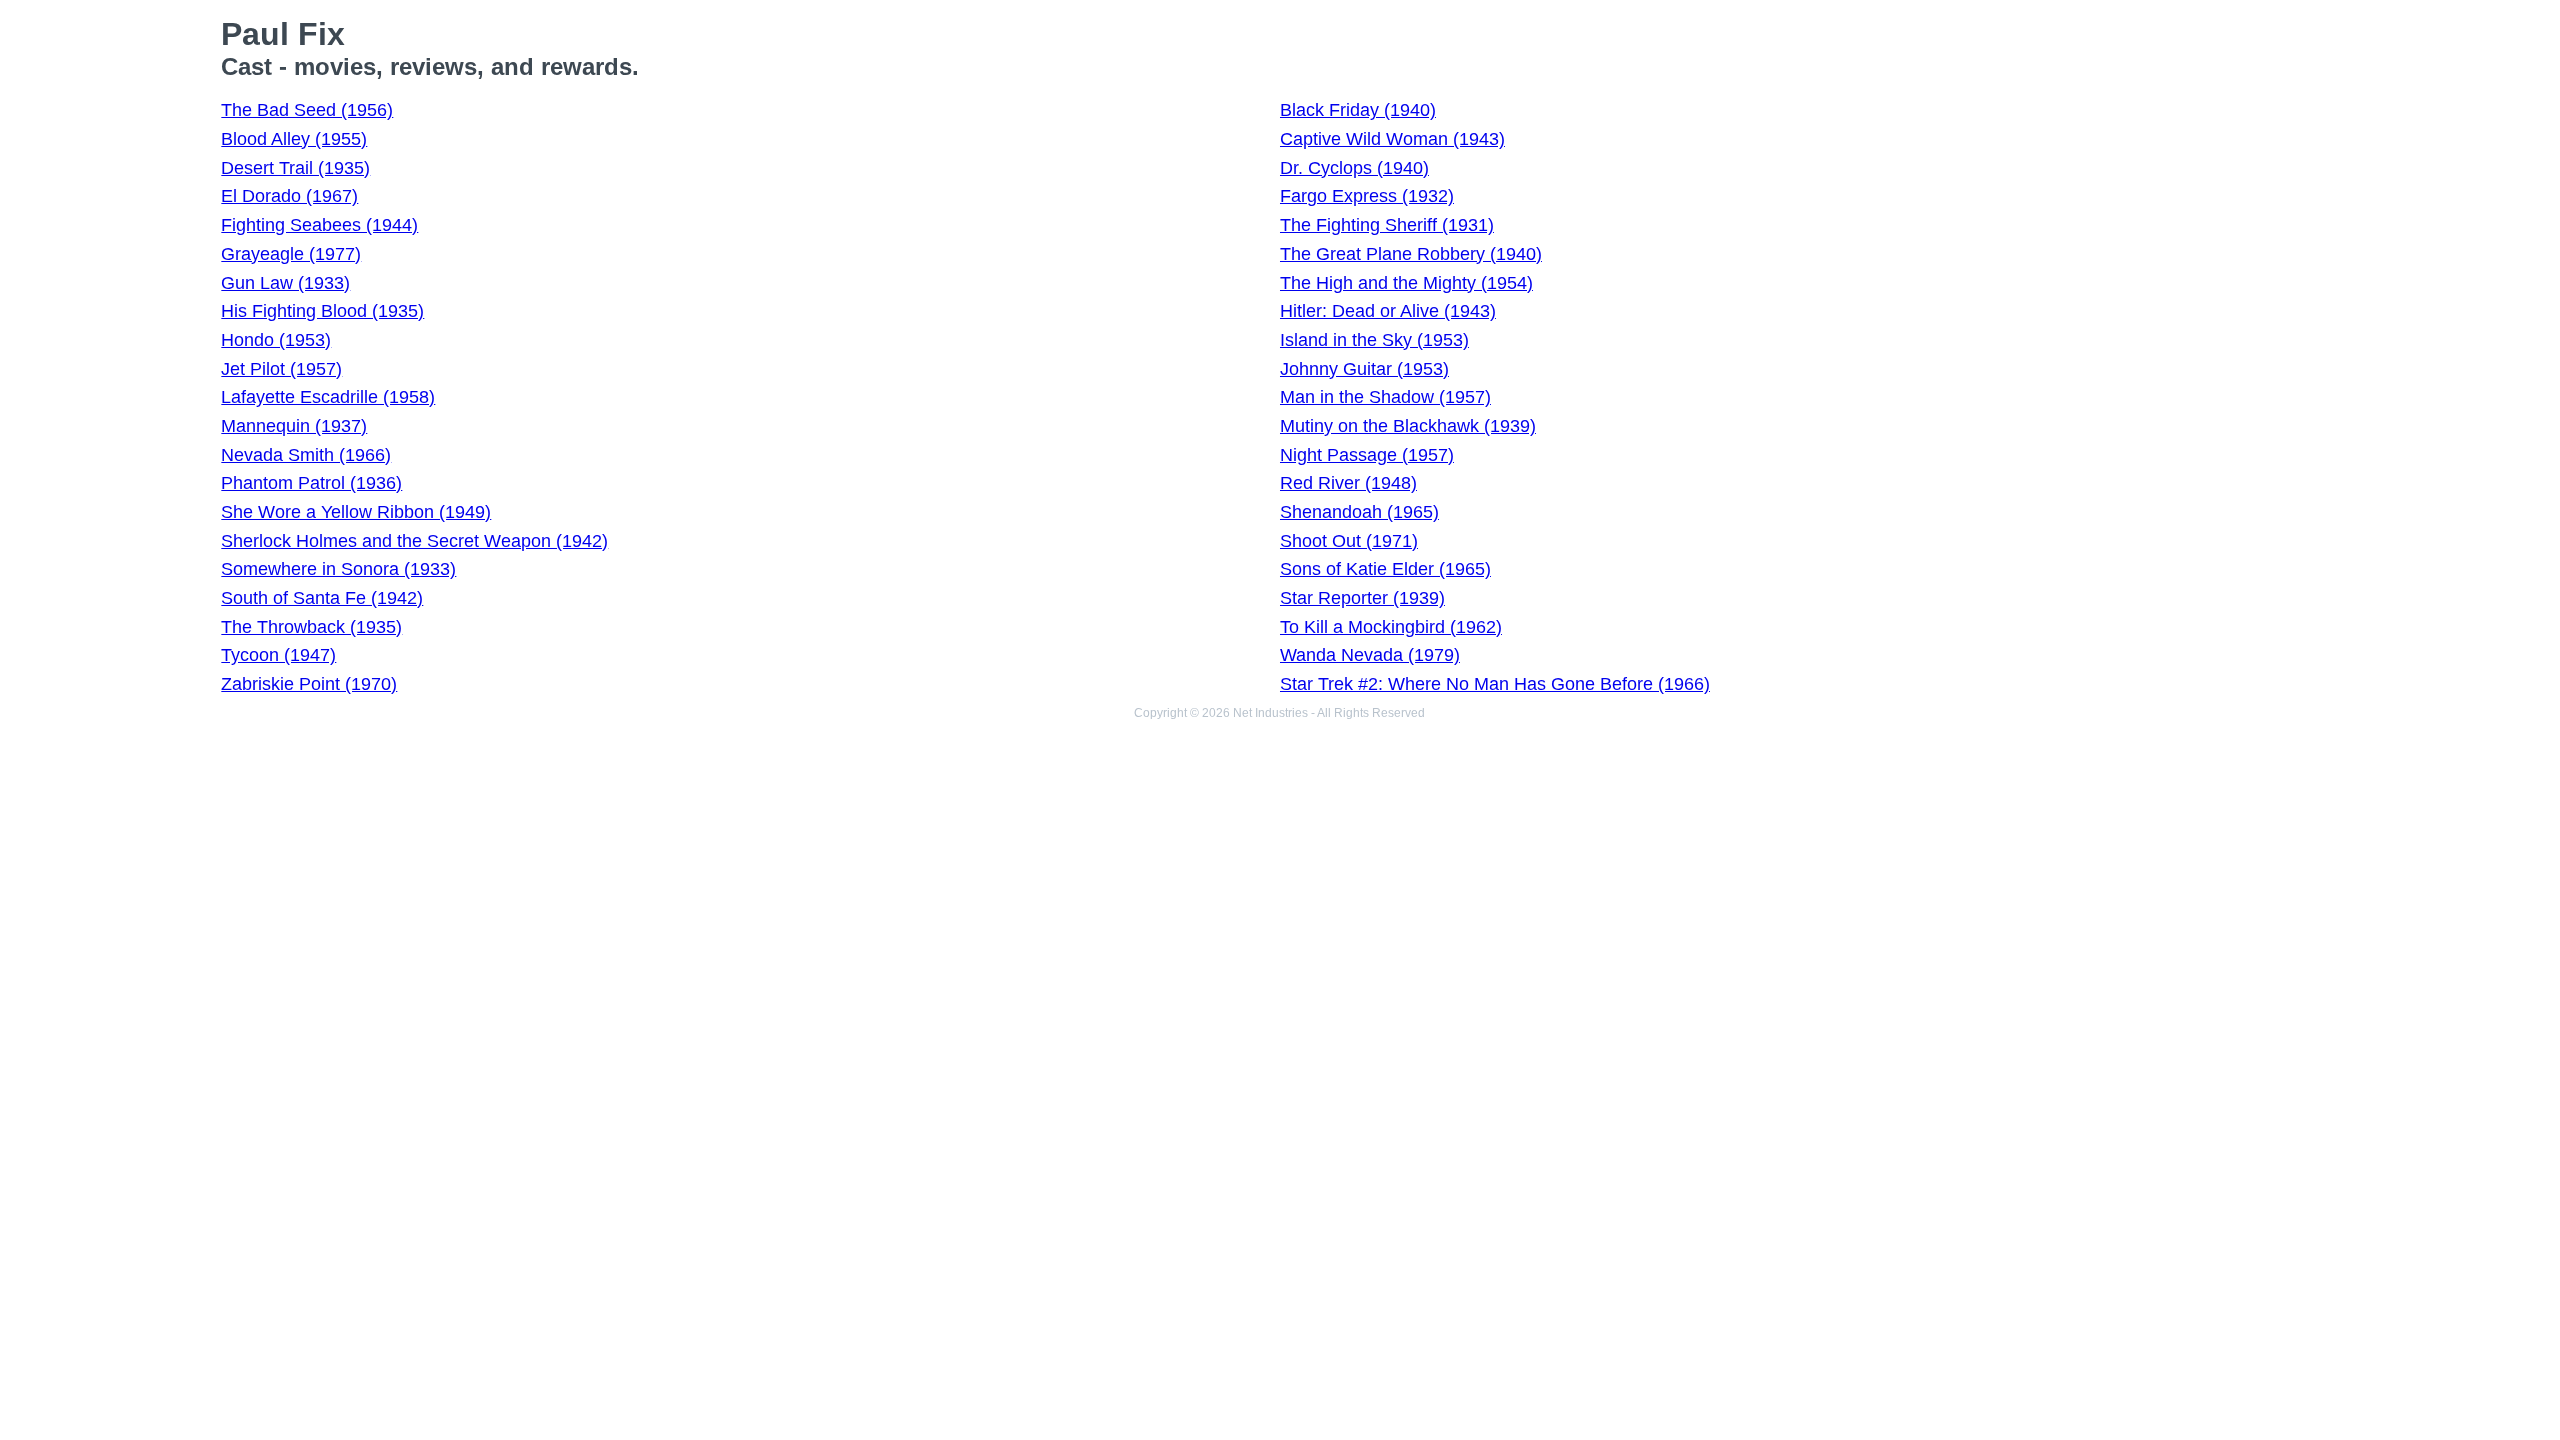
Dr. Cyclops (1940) (1354, 168)
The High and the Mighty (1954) (1406, 283)
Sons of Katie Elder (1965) (1385, 569)
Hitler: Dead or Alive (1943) (1388, 311)
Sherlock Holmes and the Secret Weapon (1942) (414, 541)
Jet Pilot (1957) (281, 369)
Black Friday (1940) (1358, 110)
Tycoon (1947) (278, 655)
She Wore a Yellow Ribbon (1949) (356, 512)
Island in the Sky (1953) (1374, 340)
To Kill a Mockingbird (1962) (1391, 627)
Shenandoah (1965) (1359, 512)
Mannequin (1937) (294, 426)
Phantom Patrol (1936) (311, 483)
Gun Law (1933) (285, 283)
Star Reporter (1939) (1362, 598)
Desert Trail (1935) (295, 168)
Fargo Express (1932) (1367, 196)
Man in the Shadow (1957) (1385, 397)
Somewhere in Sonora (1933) (338, 569)
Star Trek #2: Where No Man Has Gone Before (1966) (1495, 684)
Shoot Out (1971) (1349, 541)
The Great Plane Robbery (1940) (1411, 254)
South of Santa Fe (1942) (322, 598)
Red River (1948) (1348, 483)
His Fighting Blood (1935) (322, 311)
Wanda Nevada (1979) (1370, 655)
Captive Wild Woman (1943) (1392, 139)
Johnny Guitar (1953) (1364, 369)
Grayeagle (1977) (291, 254)
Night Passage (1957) (1367, 455)
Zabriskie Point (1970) (309, 684)
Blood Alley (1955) (294, 139)
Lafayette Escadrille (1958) (328, 397)
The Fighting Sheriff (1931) (1387, 225)
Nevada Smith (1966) (306, 455)
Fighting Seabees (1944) (319, 225)
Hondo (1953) (276, 340)
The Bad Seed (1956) (307, 110)
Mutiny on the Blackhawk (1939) (1408, 426)
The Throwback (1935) (311, 627)
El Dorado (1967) (289, 196)
